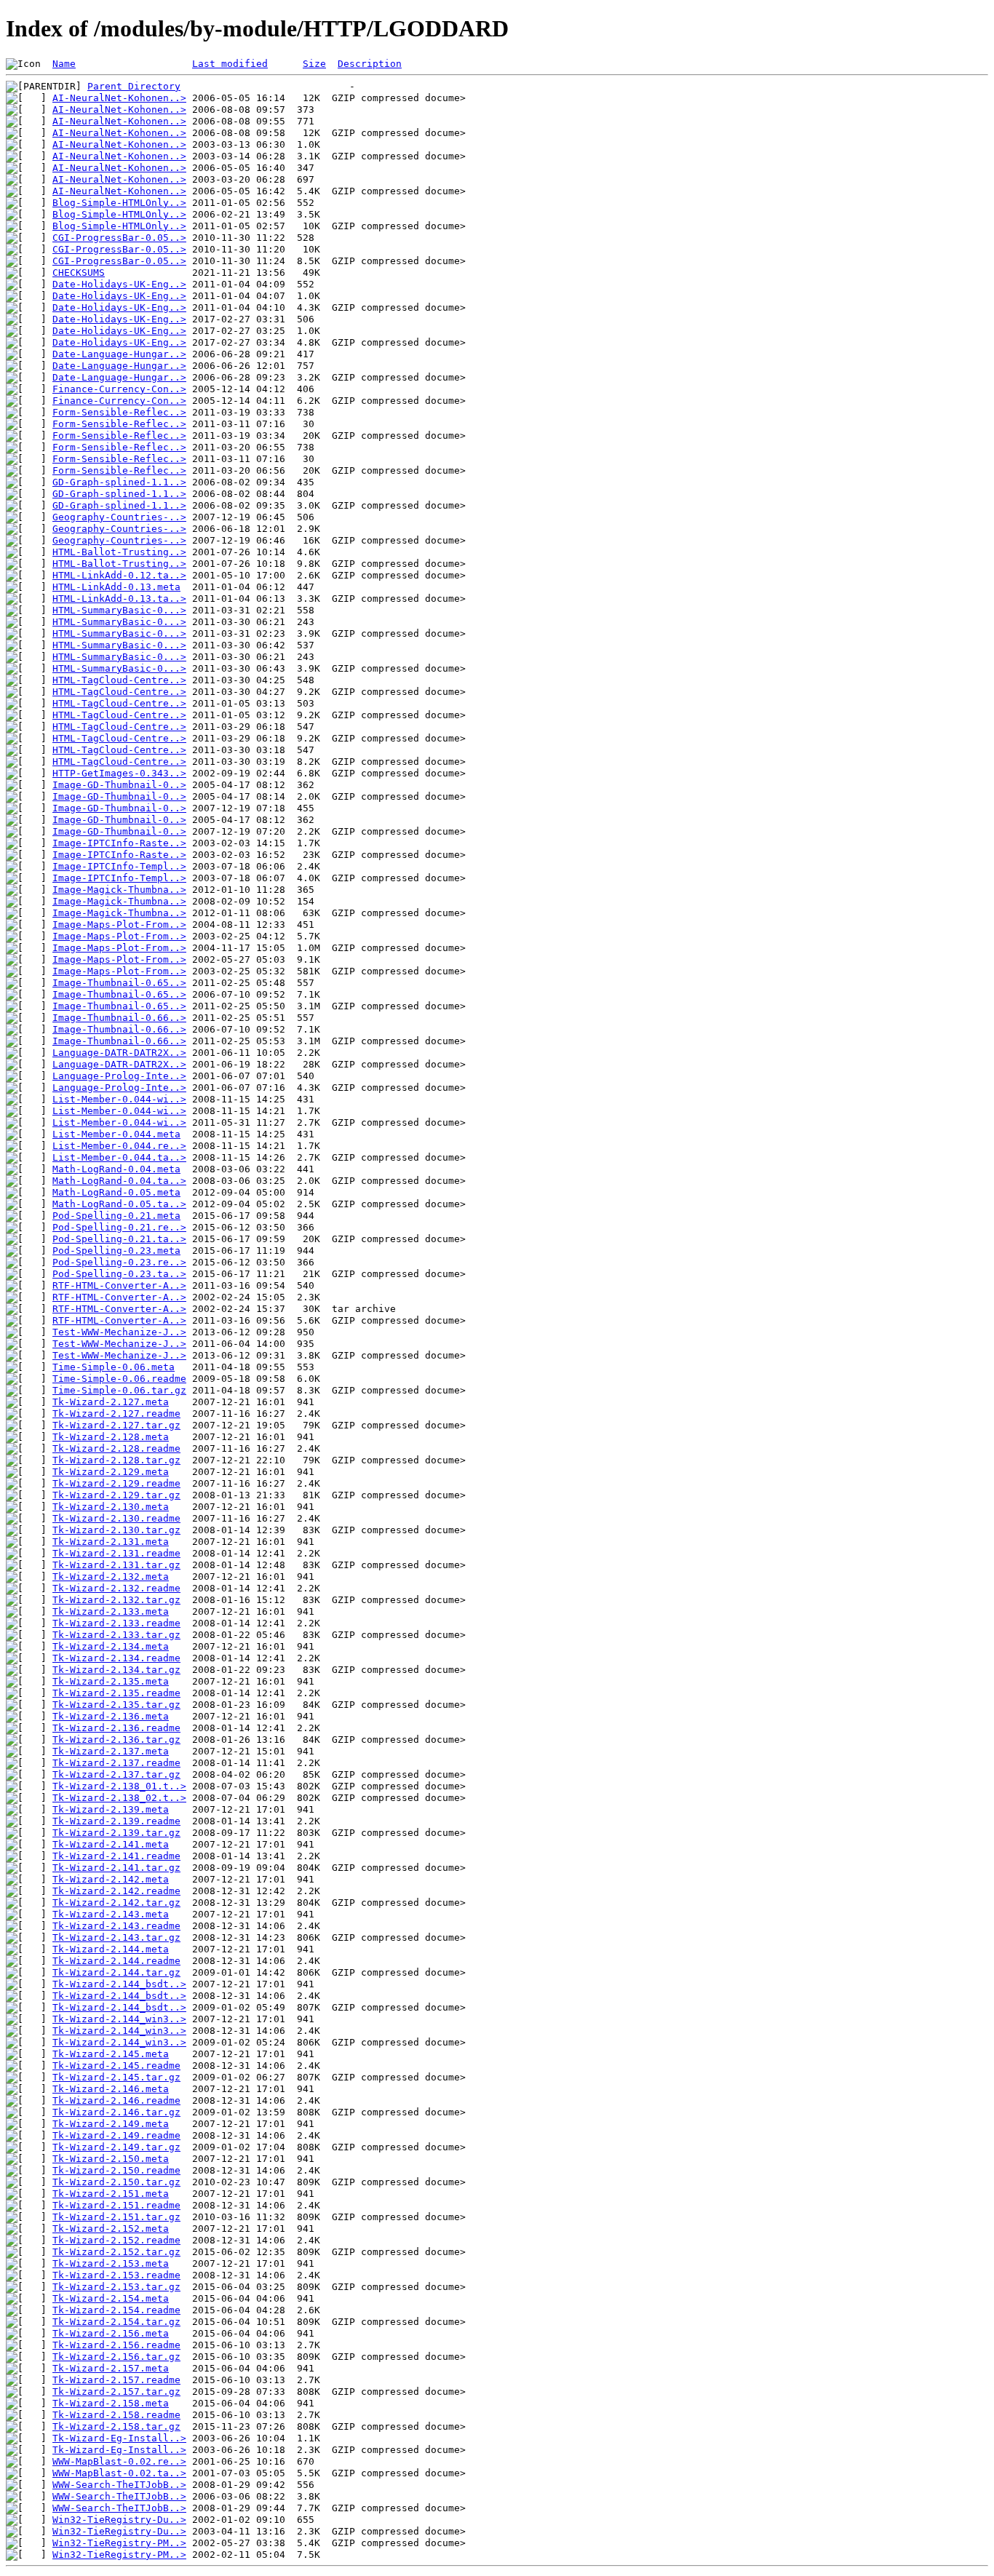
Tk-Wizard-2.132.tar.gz (116, 1600)
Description (370, 64)
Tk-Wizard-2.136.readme (116, 1728)
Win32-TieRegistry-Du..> (119, 2520)
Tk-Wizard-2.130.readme (116, 1518)
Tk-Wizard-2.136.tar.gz (116, 1740)
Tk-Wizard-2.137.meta (111, 1751)
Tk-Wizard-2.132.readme (116, 1588)
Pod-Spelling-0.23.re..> (119, 1262)
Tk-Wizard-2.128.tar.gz (116, 1460)
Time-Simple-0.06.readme (119, 1379)
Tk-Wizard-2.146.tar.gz (116, 2112)
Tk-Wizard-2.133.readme (116, 1623)
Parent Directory (134, 86)
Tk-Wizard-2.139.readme (116, 1821)
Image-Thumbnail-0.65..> (119, 983)
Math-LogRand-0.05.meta (116, 1192)
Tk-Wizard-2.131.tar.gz (116, 1565)
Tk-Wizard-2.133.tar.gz (116, 1635)
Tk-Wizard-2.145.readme (116, 2066)
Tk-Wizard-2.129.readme (116, 1483)
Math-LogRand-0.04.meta (116, 1169)
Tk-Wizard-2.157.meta (111, 2368)
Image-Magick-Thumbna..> (119, 890)
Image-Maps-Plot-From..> (119, 925)
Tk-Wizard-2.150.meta (111, 2159)
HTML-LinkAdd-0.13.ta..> (119, 599)
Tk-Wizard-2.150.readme (116, 2170)
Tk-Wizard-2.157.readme (116, 2380)
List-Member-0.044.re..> (119, 1146)
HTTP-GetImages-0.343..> (119, 773)
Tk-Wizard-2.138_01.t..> (119, 1786)
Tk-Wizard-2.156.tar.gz (116, 2357)
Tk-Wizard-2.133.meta (111, 1611)
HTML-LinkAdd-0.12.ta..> (119, 575)
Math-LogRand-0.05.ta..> (119, 1204)
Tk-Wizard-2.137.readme (116, 1763)
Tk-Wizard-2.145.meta (111, 2054)
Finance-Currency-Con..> (119, 389)
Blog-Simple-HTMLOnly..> (119, 203)
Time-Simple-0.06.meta (114, 1367)
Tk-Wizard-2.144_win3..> (119, 2019)
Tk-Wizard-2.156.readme (116, 2345)
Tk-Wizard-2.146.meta (111, 2089)
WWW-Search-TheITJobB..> (119, 2485)
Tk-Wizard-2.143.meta (111, 1914)
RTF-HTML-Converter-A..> (119, 1285)
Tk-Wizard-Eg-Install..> (119, 2438)
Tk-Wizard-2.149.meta (111, 2124)
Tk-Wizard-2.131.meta (111, 1542)
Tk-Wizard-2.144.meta (111, 1949)
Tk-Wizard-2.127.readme (116, 1414)
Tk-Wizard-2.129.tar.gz (116, 1495)
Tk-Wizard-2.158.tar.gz (116, 2426)
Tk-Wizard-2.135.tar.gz (116, 1705)
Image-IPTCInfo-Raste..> (119, 843)
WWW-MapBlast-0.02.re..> (119, 2461)
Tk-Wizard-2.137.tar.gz (116, 1774)
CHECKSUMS (79, 273)
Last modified (230, 64)
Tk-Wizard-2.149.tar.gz (116, 2147)
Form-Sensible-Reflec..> (119, 412)
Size (314, 64)
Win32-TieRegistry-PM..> (119, 2543)
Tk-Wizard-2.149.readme (116, 2135)
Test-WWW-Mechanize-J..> (119, 1332)
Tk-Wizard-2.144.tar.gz (116, 1972)
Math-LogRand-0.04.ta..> (119, 1181)
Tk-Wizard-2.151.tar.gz (116, 2217)
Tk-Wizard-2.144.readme (116, 1961)
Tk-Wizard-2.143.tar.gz (116, 1937)
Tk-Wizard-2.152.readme (116, 2240)
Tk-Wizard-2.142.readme (116, 1891)
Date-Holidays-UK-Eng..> (119, 284)
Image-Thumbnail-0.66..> (119, 1018)
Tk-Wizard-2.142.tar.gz (116, 1903)
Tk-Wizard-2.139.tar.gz (116, 1833)
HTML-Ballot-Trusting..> (119, 552)
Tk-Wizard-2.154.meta (111, 2298)
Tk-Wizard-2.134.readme (116, 1658)
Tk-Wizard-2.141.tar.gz (116, 1868)
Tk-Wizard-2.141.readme (116, 1856)
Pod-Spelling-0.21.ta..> (119, 1239)
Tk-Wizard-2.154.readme (116, 2310)
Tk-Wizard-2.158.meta (111, 2403)
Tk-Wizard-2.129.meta (111, 1472)
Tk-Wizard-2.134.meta (111, 1646)
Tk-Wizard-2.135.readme (116, 1693)
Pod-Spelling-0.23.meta (116, 1251)
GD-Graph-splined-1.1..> (119, 482)
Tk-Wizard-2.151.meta (111, 2194)
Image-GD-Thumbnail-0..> (119, 785)
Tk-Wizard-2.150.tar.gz (116, 2182)
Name (64, 64)
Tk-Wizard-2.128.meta (111, 1437)
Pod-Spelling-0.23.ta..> (119, 1274)
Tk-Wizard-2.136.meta (111, 1716)
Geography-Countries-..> (119, 517)
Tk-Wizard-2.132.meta (111, 1577)
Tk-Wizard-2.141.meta (111, 1844)
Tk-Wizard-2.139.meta (111, 1809)
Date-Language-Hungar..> (119, 354)
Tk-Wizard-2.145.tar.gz (116, 2077)
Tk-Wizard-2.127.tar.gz (116, 1425)
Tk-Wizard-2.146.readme (116, 2100)
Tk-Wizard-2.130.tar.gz (116, 1530)
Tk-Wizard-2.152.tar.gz (116, 2252)
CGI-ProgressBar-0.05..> (119, 238)
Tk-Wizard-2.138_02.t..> (119, 1798)
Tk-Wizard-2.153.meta (111, 2263)
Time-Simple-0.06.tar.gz (119, 1390)
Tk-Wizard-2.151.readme (116, 2205)
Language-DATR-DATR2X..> (119, 1053)
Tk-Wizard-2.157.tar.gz (116, 2392)
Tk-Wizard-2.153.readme (116, 2275)
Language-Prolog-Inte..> (119, 1076)
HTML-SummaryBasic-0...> (119, 610)
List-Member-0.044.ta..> (119, 1157)
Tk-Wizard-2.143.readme (116, 1926)
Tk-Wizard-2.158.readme (116, 2415)
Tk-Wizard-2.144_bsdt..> (119, 1984)
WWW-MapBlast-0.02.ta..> (119, 2473)
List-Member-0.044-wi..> (119, 1099)
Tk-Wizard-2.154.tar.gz (116, 2322)
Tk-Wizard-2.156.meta (111, 2333)
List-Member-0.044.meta (116, 1134)
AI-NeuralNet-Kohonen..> (119, 98)
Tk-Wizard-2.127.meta (111, 1402)
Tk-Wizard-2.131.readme (116, 1553)
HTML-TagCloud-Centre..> (119, 680)
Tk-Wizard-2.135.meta (111, 1681)
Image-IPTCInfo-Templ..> (119, 866)
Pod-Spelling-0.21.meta (116, 1216)
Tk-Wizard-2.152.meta (111, 2229)
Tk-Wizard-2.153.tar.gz (116, 2287)
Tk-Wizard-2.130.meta (111, 1507)
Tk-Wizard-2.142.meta (111, 1879)
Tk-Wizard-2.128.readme (116, 1448)
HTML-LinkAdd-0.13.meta (116, 587)
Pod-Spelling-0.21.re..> (119, 1227)
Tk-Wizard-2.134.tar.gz (116, 1670)
